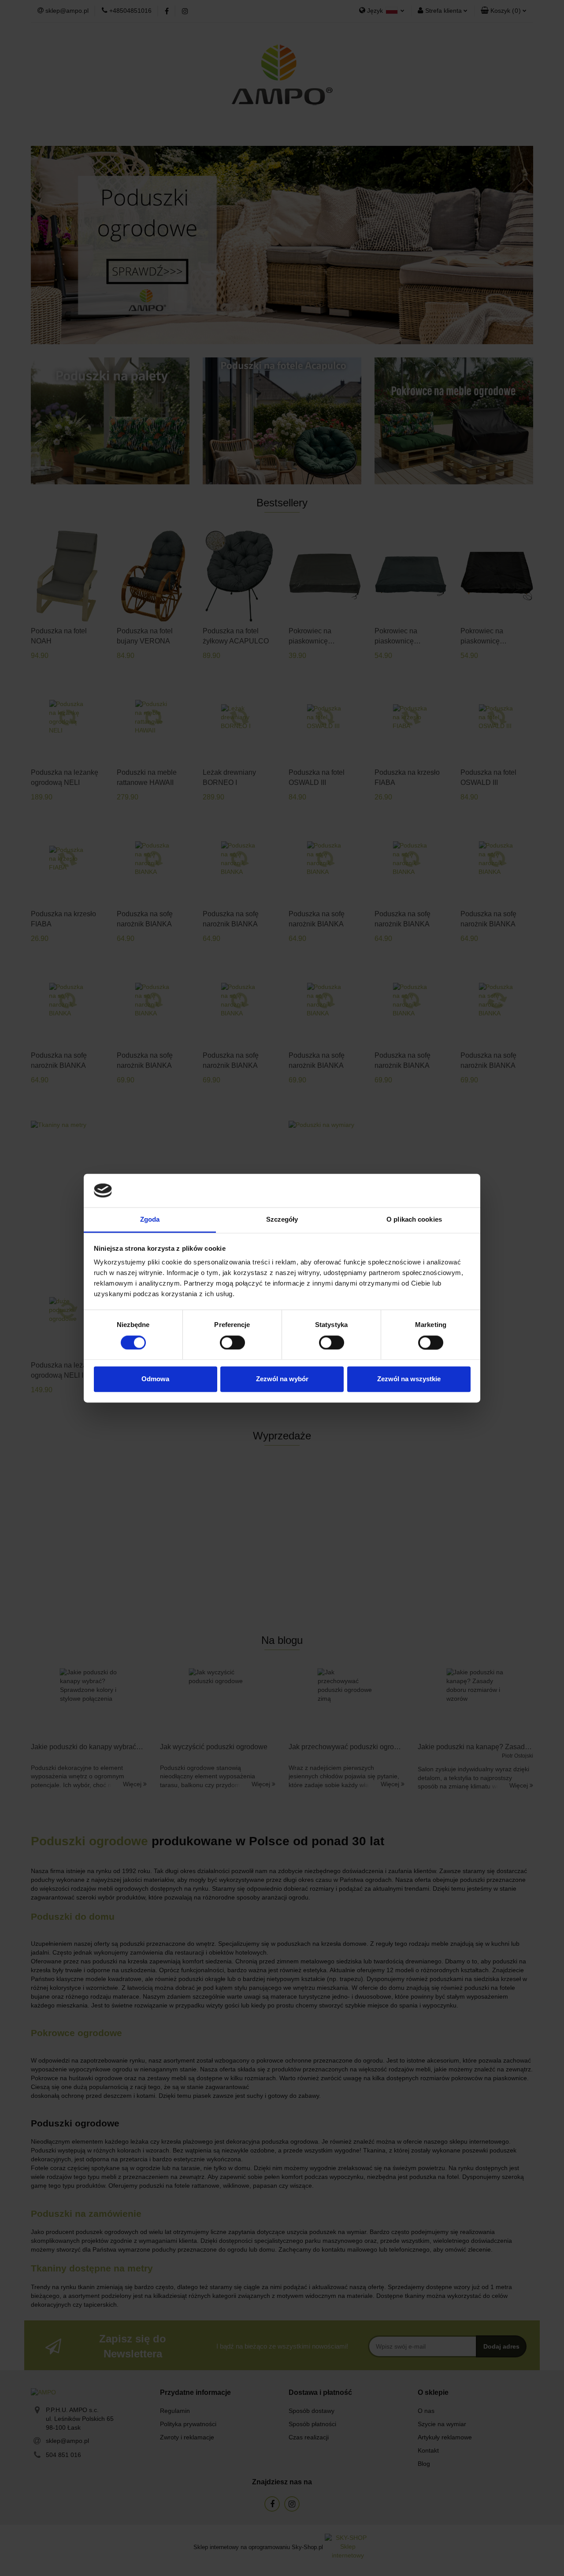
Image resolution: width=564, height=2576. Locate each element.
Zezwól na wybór (282, 1379)
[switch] (232, 1342)
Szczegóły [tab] (282, 1220)
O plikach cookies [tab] (414, 1220)
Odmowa (155, 1379)
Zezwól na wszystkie (409, 1379)
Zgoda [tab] (150, 1220)
